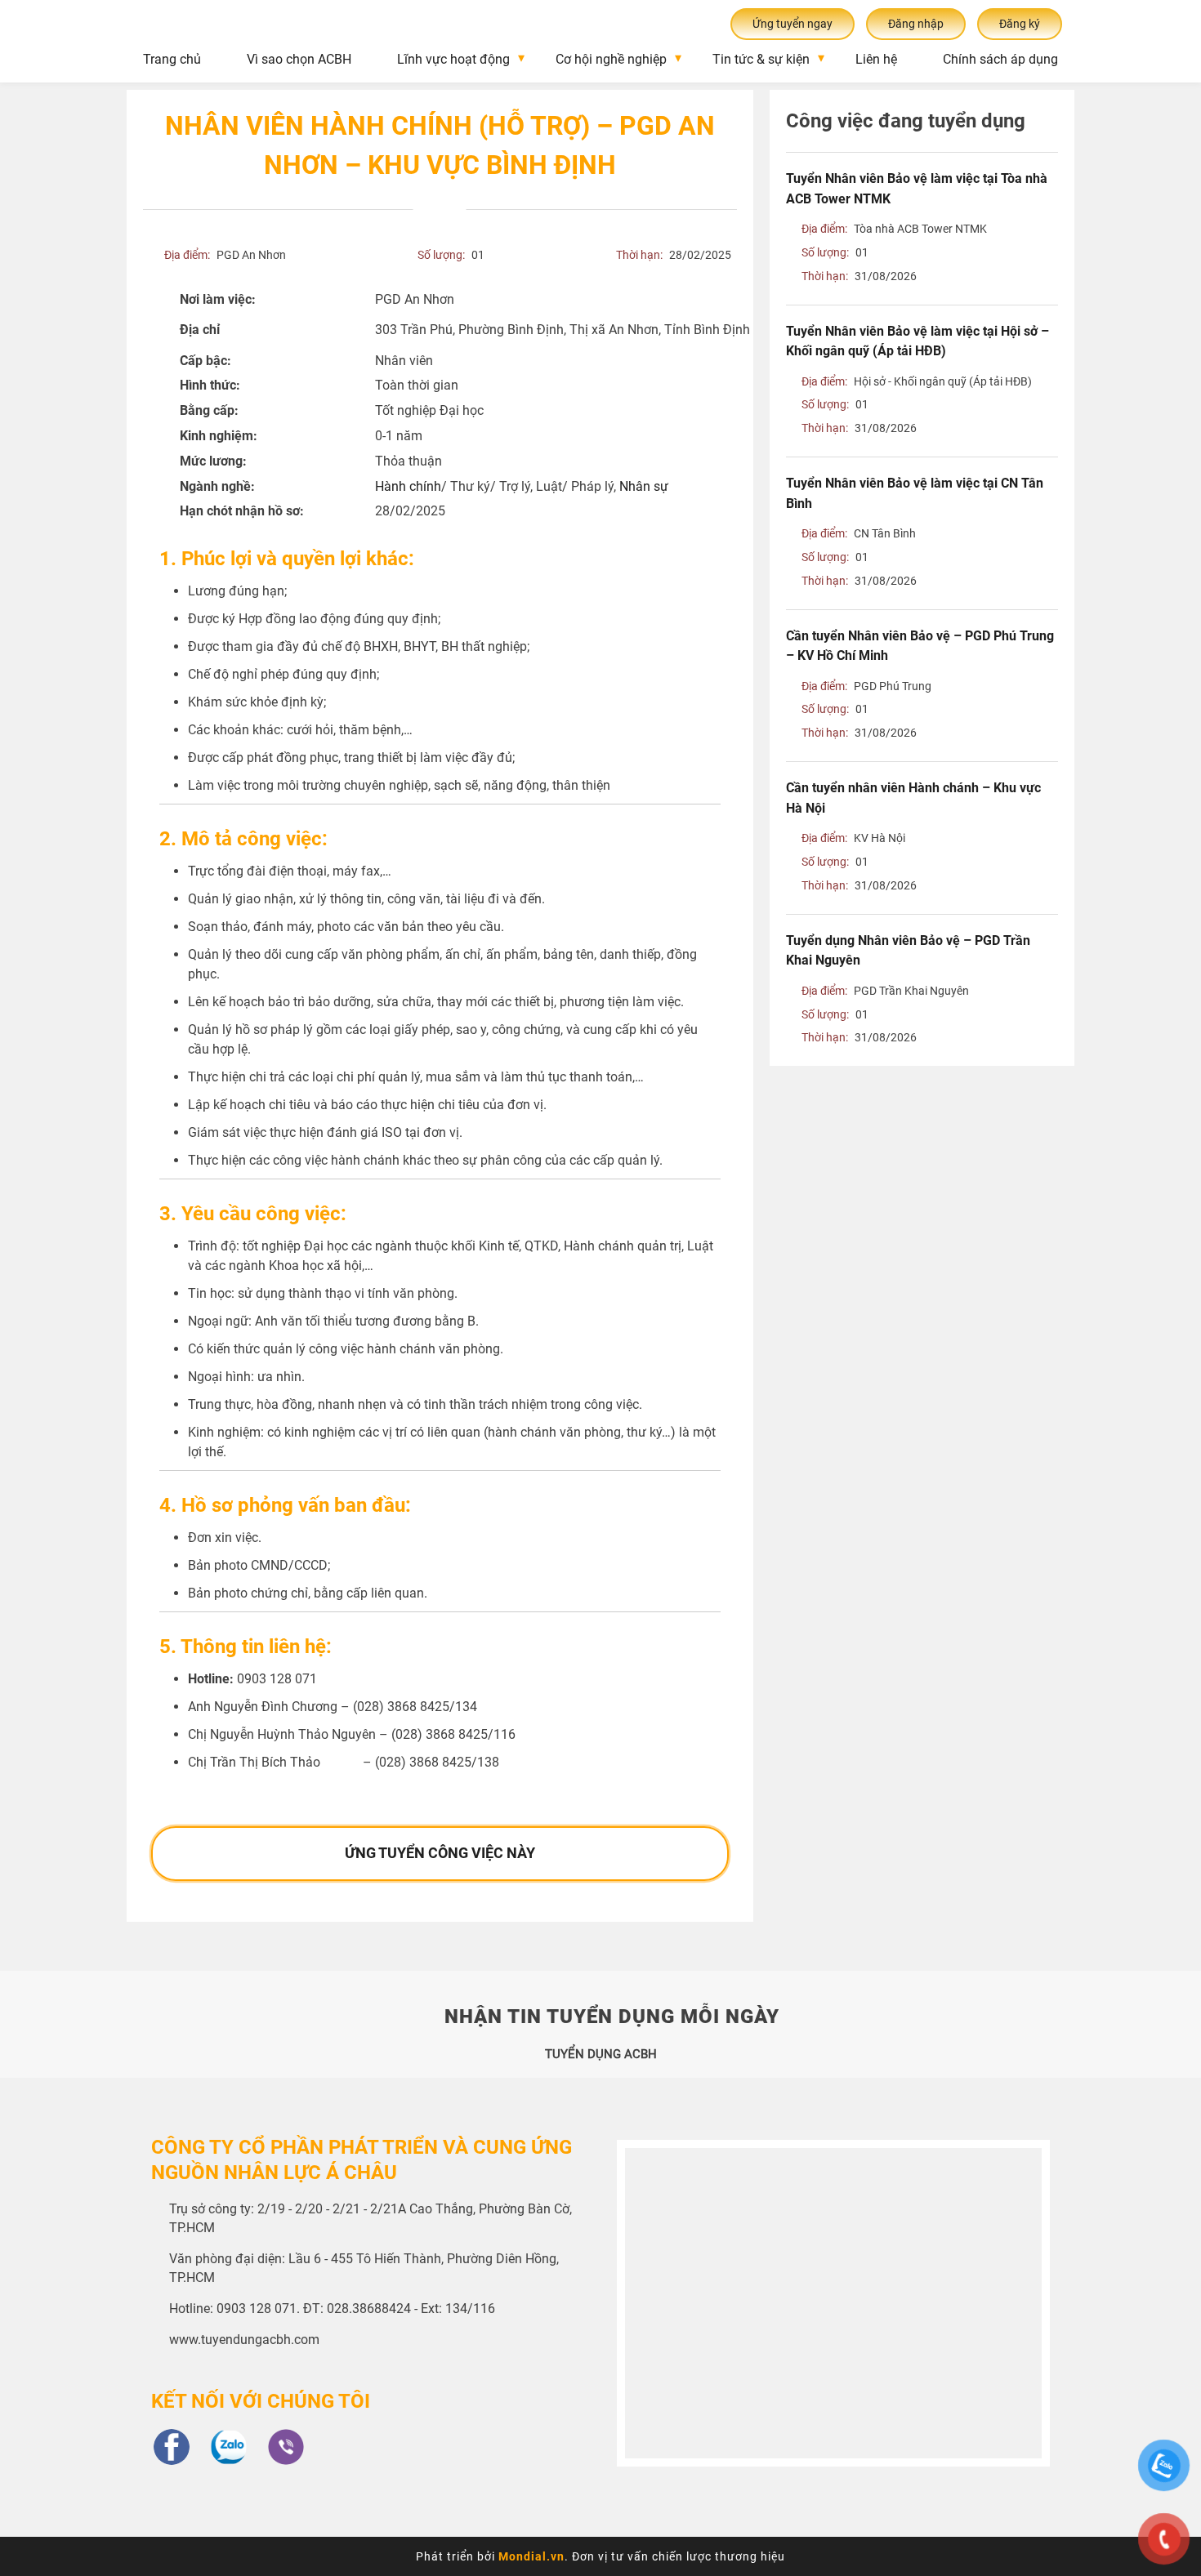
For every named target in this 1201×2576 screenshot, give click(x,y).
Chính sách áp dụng (1000, 59)
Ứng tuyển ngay (792, 24)
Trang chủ (172, 59)
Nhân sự (644, 486)
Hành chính (408, 486)
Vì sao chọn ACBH (299, 59)
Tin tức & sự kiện (761, 59)
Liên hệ (876, 59)
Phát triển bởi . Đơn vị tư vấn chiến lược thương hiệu (600, 2556)
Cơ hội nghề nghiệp (611, 59)
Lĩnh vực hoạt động (453, 59)
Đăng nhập (916, 24)
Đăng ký (1020, 24)
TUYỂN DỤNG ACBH (601, 2054)
